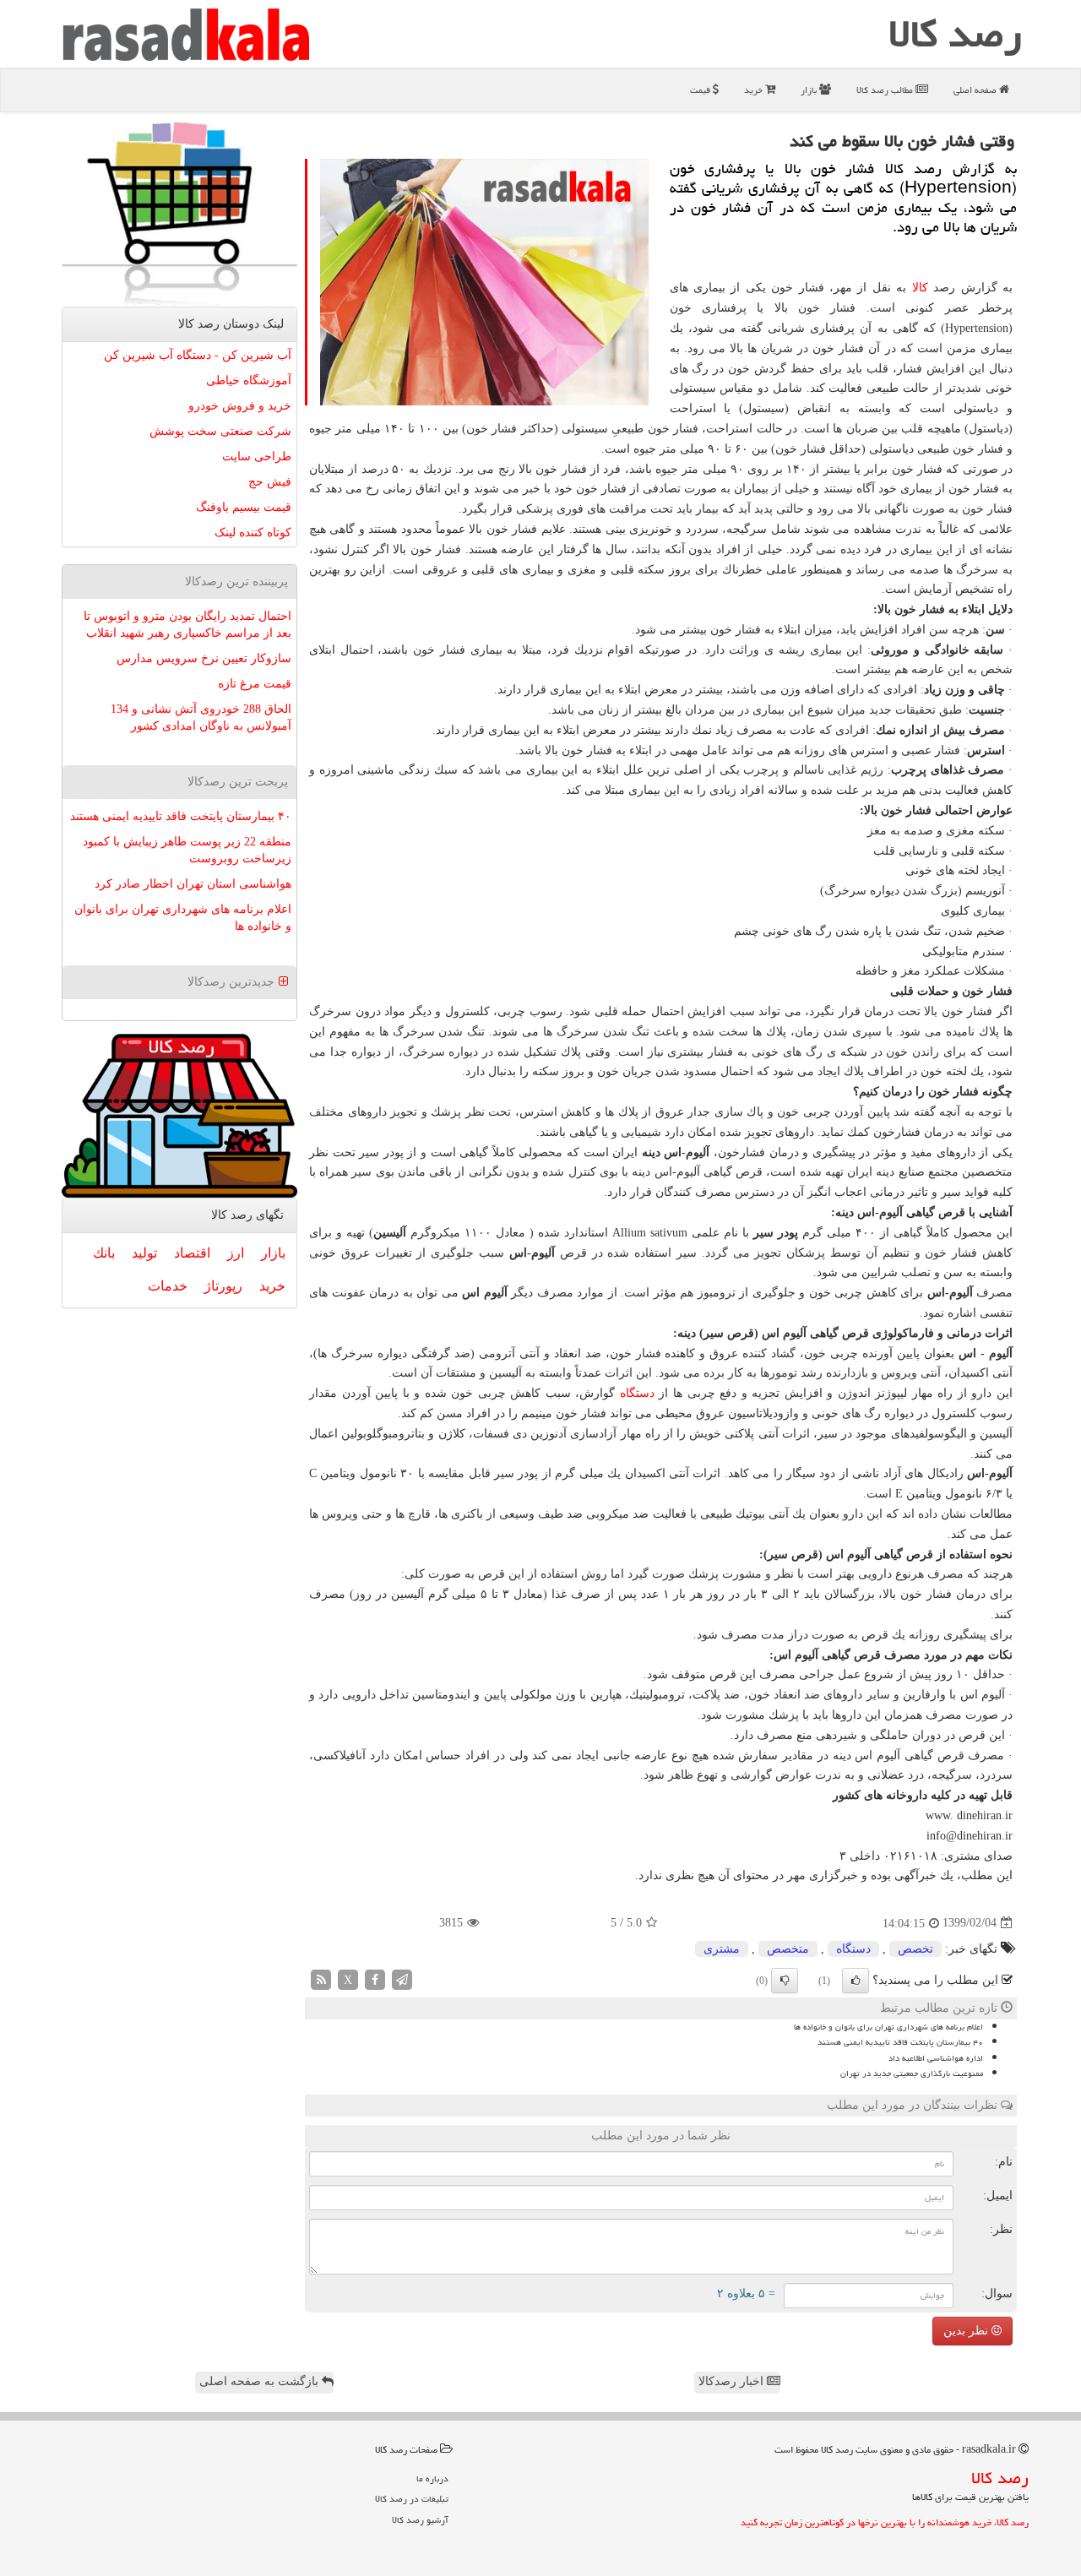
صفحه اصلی (976, 90)
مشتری (722, 1949)
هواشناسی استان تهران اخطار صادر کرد (193, 884)
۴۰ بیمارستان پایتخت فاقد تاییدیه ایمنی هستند (900, 2042)
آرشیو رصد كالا (420, 2520)
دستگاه (637, 1393)
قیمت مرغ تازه (255, 684)
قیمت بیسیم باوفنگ (244, 507)
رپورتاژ (223, 1286)
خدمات (168, 1286)
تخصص (915, 1949)
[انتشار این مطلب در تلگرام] (402, 1978)
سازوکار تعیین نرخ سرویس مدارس (204, 658)
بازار (810, 90)
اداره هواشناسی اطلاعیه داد (936, 2058)
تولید (144, 1253)
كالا (920, 288)
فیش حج (270, 482)
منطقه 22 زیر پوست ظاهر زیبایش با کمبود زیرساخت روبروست (187, 850)
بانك (104, 1253)
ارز (236, 1253)
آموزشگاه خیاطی (249, 380)
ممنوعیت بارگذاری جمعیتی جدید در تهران (912, 2073)
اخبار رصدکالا (733, 2381)
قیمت (701, 90)
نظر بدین (967, 2331)
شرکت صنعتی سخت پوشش (220, 431)
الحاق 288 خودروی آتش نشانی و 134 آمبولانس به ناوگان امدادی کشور (201, 717)
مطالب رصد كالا (886, 90)
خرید (755, 90)
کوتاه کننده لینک (253, 533)
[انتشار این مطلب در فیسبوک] (375, 1978)
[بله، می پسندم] (856, 1981)
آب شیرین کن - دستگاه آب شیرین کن (198, 355)
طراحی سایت (257, 457)
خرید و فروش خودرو (240, 406)
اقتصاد (192, 1253)
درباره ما (432, 2478)
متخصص (788, 1949)
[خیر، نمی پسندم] (785, 1981)
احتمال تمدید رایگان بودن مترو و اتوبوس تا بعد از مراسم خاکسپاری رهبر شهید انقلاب (187, 625)
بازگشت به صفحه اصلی (261, 2381)
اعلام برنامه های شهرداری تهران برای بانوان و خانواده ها (888, 2027)
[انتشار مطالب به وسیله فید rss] (321, 1978)
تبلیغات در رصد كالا (412, 2499)
